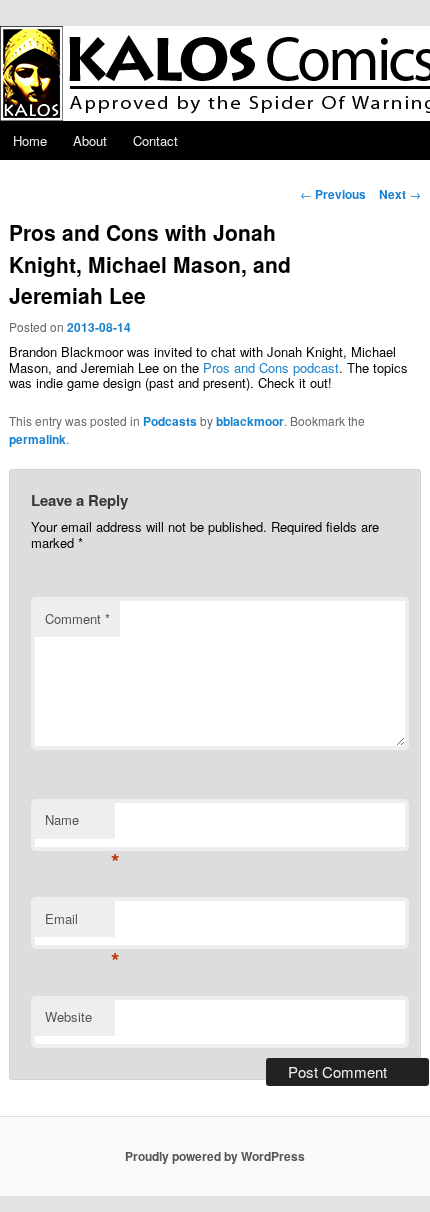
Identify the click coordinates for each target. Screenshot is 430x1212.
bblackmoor (250, 421)
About (90, 140)
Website (68, 1016)
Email (80, 923)
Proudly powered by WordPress (215, 1156)
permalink (37, 439)
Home (30, 140)
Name (80, 824)
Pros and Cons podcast (271, 367)
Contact (155, 140)
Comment (77, 618)
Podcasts (170, 421)
